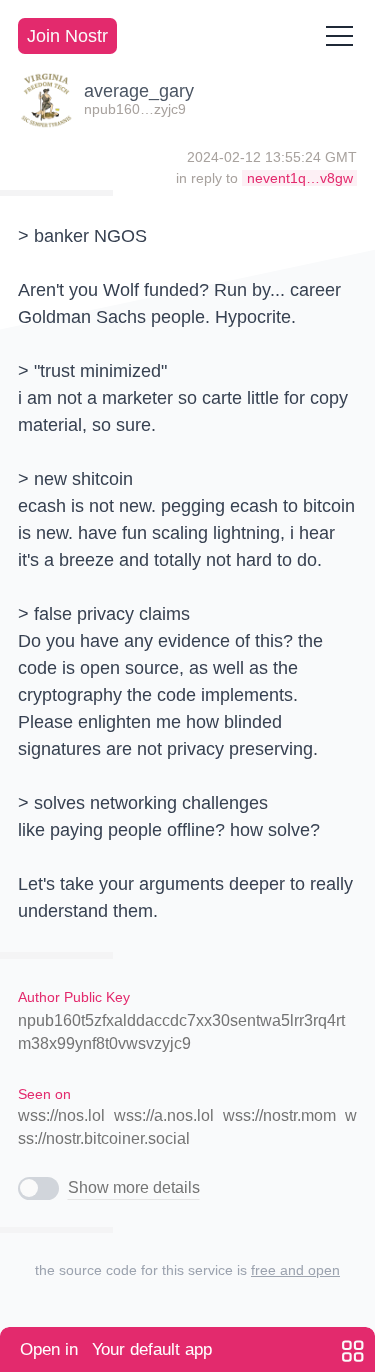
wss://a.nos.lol (164, 1115)
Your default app (116, 1349)
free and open (295, 1270)
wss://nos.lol (61, 1115)
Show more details (134, 1187)
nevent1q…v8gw (300, 178)
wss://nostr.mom (279, 1115)
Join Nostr (67, 36)
